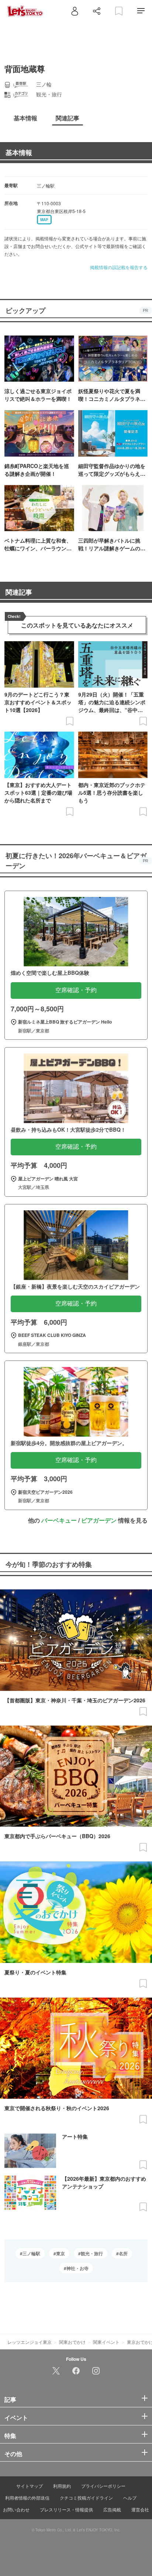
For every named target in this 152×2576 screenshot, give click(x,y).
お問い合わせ (16, 2509)
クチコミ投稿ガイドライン (86, 2498)
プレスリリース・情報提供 (66, 2509)
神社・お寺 (77, 2268)
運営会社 (140, 2509)
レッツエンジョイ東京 (30, 2342)
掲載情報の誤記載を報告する (119, 267)
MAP (44, 220)
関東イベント (106, 2342)
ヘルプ (130, 2498)
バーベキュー (59, 1520)
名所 (123, 2253)
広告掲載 (112, 2509)
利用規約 (62, 2486)
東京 (61, 2253)
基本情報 (19, 152)
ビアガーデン (99, 1520)
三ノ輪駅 (31, 2253)
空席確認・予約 (76, 990)
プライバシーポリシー (103, 2486)
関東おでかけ (72, 2342)
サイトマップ (30, 2486)
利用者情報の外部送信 (27, 2498)
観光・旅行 (92, 2253)
